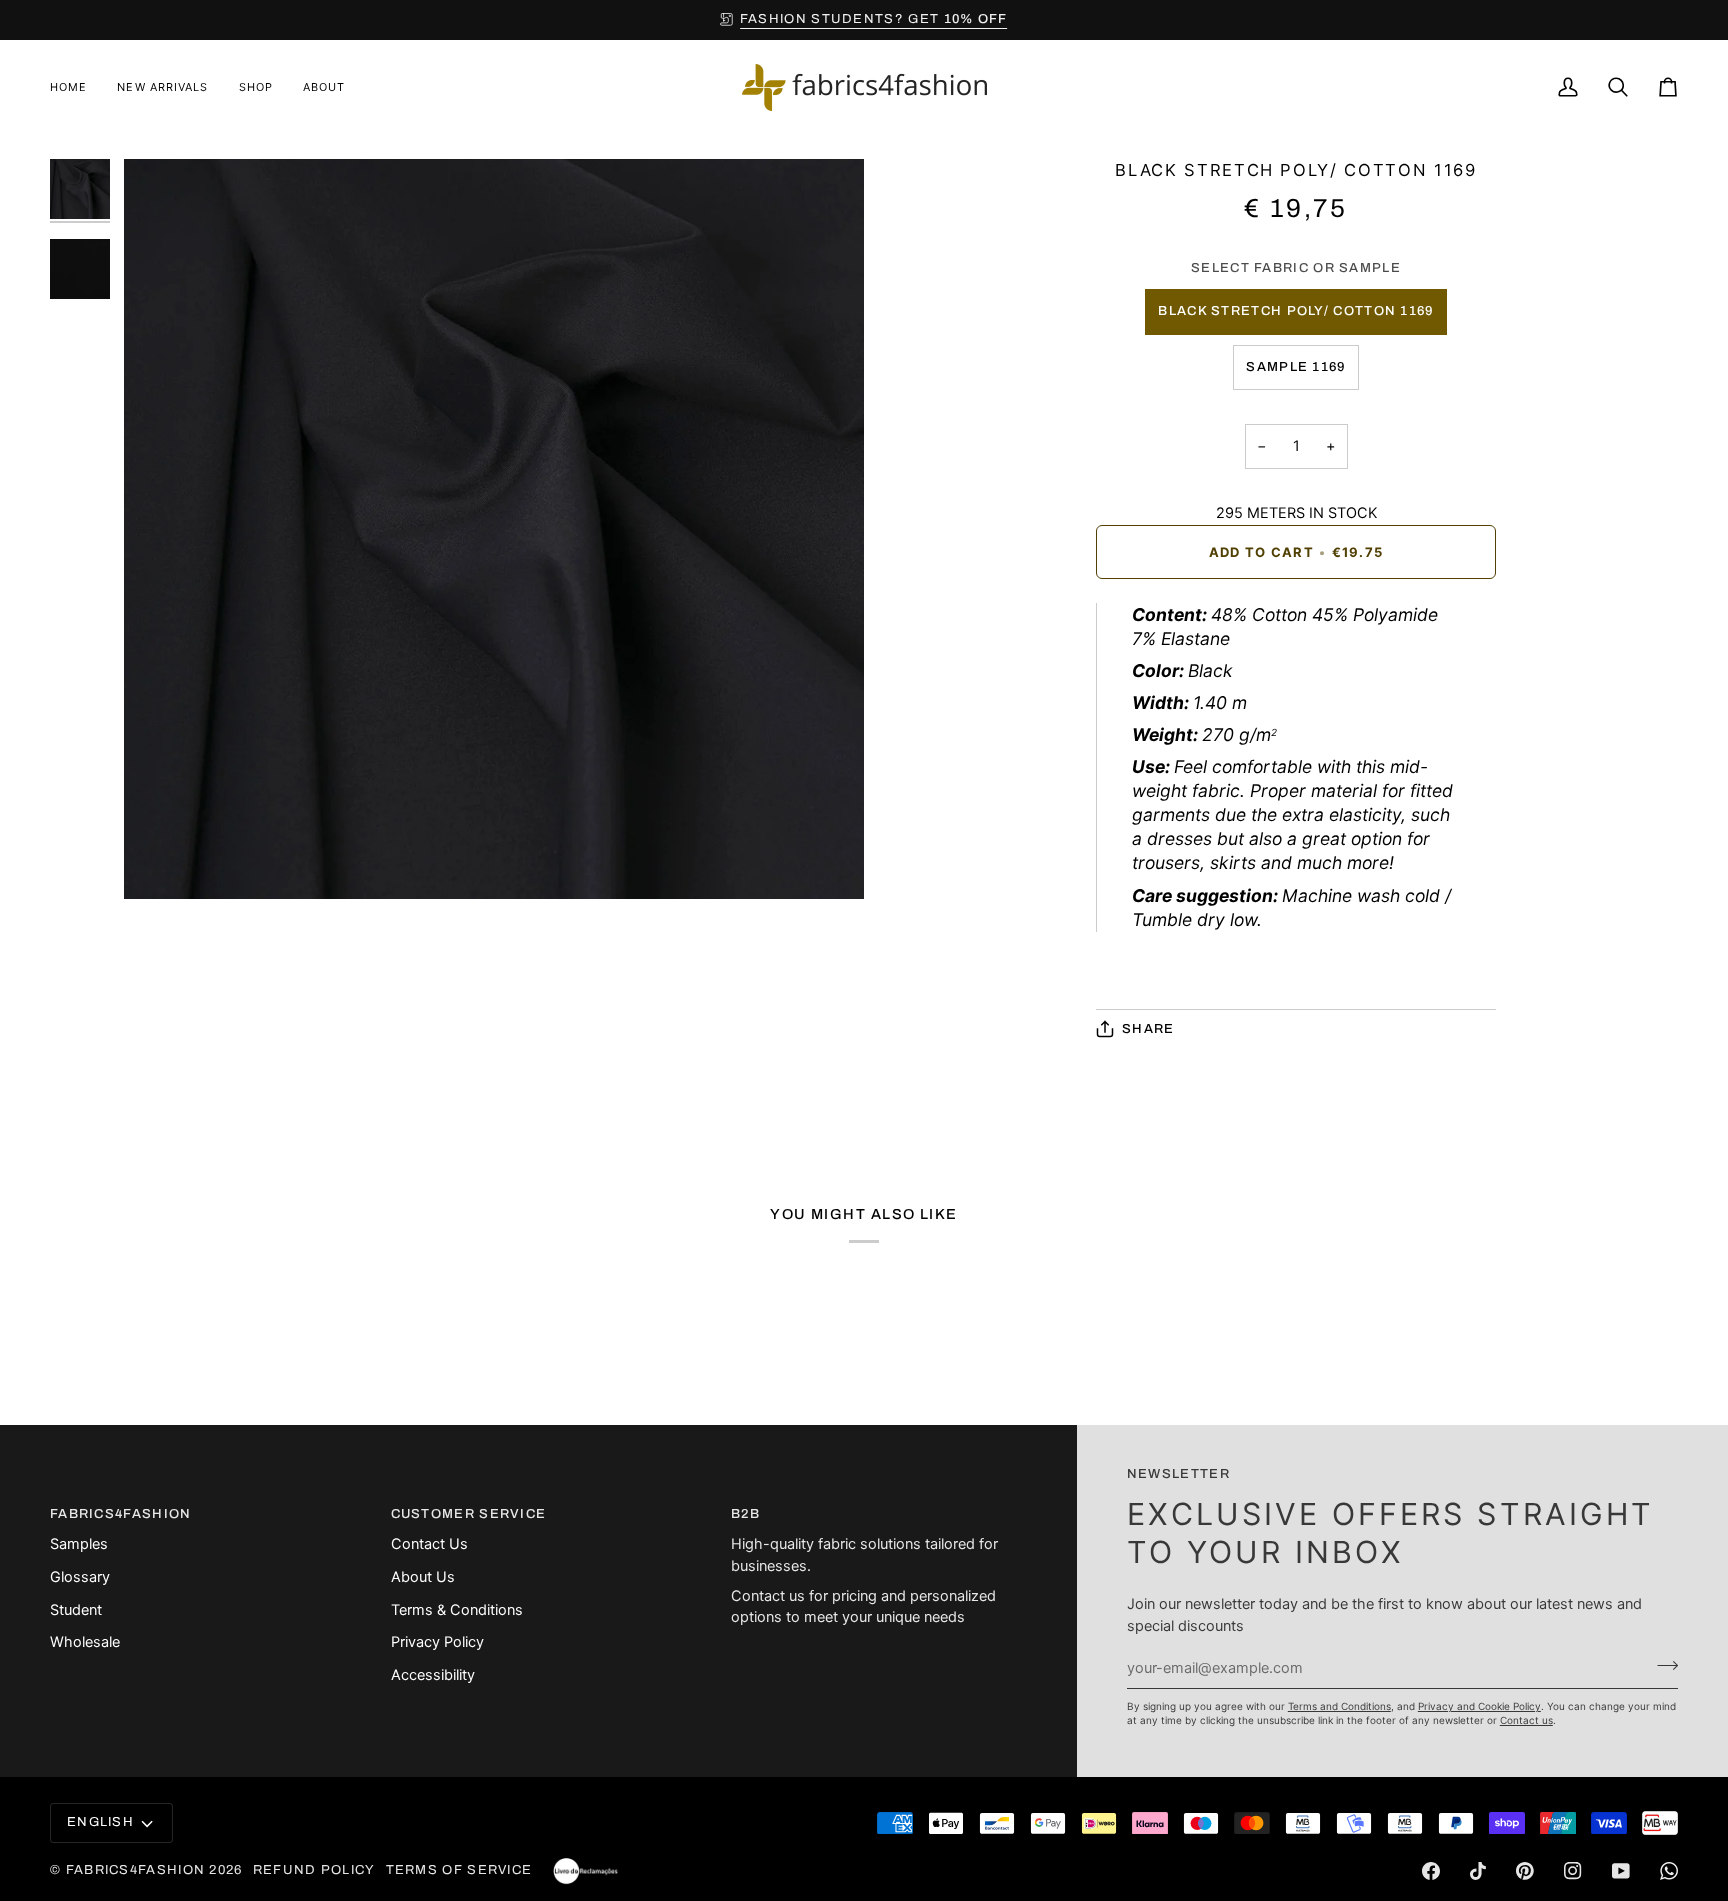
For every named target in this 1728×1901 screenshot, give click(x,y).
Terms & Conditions (457, 1610)
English (100, 1822)
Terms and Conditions (1339, 1706)
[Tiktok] (1478, 1871)
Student (76, 1610)
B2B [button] (745, 1514)
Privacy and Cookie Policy (1479, 1706)
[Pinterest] (1525, 1871)
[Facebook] (1431, 1871)
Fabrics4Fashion (136, 1870)
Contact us (1526, 1720)
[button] (256, 87)
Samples (79, 1544)
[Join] (1661, 1665)
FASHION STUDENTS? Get (874, 19)
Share (1148, 1029)
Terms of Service (459, 1870)
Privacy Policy (437, 1642)
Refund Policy (314, 1870)
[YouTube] (1621, 1871)
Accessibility (433, 1675)
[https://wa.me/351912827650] (1669, 1871)
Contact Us (429, 1544)
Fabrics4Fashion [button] (121, 1514)
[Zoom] (161, 861)
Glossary (80, 1577)
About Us (423, 1577)
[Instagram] (1573, 1871)
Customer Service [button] (469, 1514)
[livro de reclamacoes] (585, 1871)
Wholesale (85, 1642)
